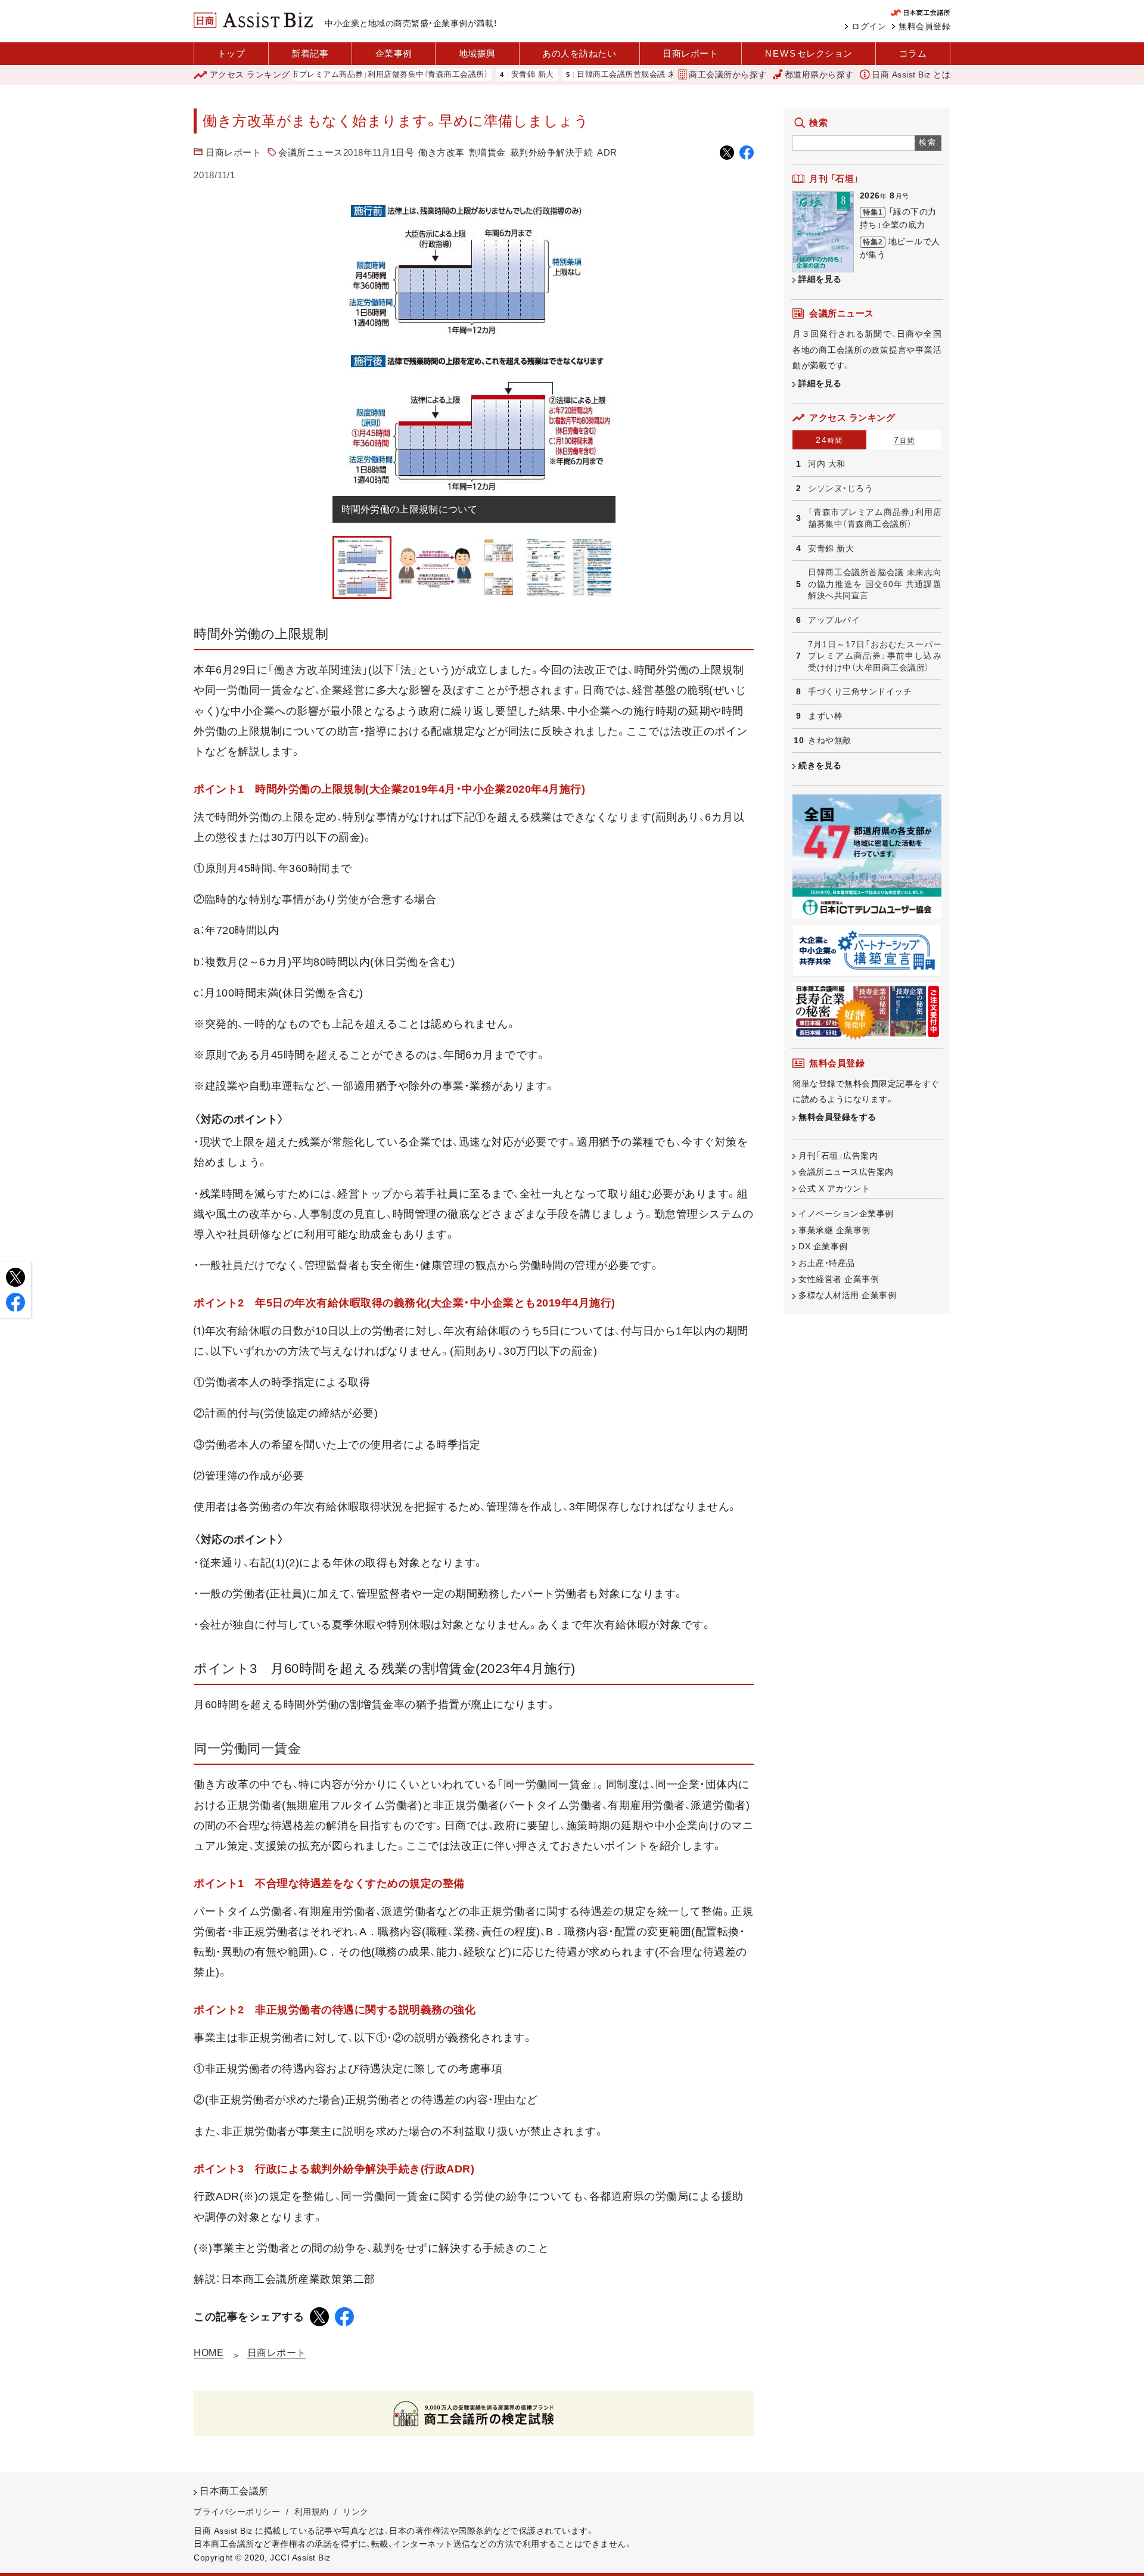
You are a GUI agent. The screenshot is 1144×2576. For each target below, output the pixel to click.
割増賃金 (487, 152)
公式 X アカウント (834, 1188)
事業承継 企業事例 (834, 1230)
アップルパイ (834, 620)
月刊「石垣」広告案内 (838, 1156)
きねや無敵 (830, 740)
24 (829, 440)
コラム (913, 53)
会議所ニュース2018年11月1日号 (346, 152)
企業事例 (394, 53)
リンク (356, 2512)
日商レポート (690, 53)
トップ (231, 53)
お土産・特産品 (827, 1263)
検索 (928, 142)
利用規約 (312, 2512)
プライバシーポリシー (237, 2512)
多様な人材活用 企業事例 (847, 1295)
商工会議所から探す (728, 75)
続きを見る (820, 765)
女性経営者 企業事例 (839, 1279)
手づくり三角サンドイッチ (860, 691)
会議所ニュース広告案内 (846, 1172)
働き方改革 (442, 152)
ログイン (869, 26)
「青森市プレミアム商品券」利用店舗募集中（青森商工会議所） (324, 75)
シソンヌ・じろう (840, 488)
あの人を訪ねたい (579, 53)
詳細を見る (820, 279)
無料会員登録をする (837, 1117)
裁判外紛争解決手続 (552, 152)
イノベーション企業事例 (846, 1213)
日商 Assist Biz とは (911, 75)
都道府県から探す (819, 75)
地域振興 (477, 53)
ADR (607, 152)
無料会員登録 (924, 26)
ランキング (250, 75)
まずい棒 (825, 716)
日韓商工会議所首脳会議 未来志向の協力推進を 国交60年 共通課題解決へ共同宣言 (670, 75)
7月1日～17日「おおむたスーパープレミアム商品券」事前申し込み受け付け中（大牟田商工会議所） (875, 656)
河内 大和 (827, 464)
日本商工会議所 (234, 2491)
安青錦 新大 (477, 75)
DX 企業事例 (823, 1246)
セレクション (809, 53)
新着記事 (310, 53)
